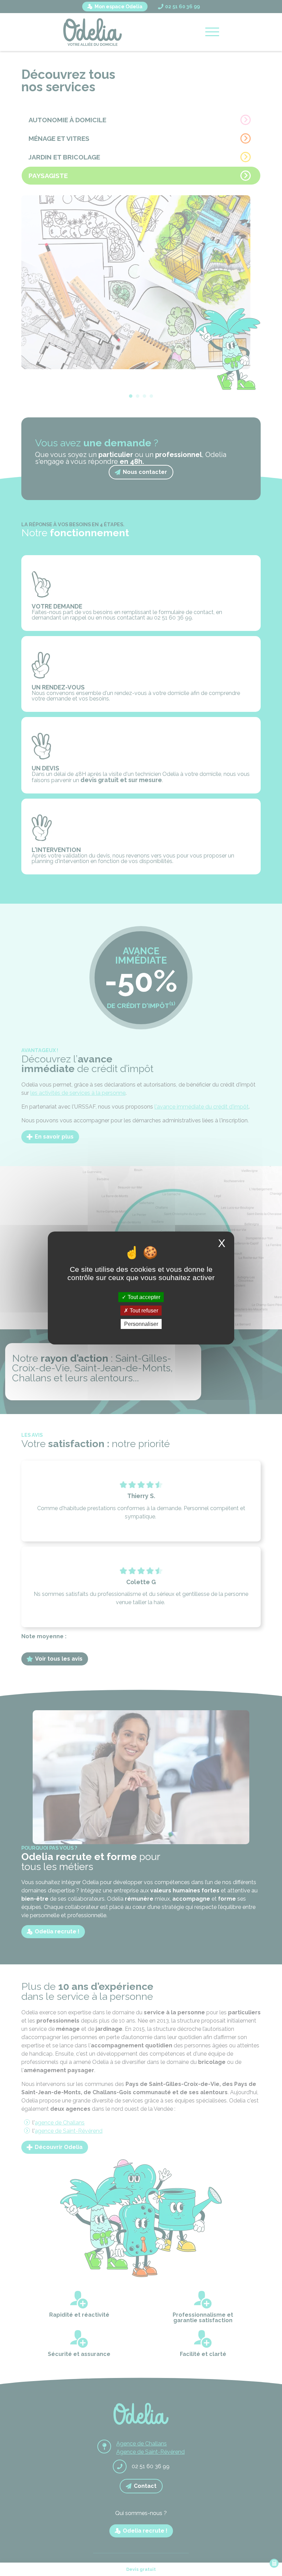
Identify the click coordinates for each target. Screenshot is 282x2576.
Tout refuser (143, 1311)
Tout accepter (143, 1297)
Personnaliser (141, 1324)
